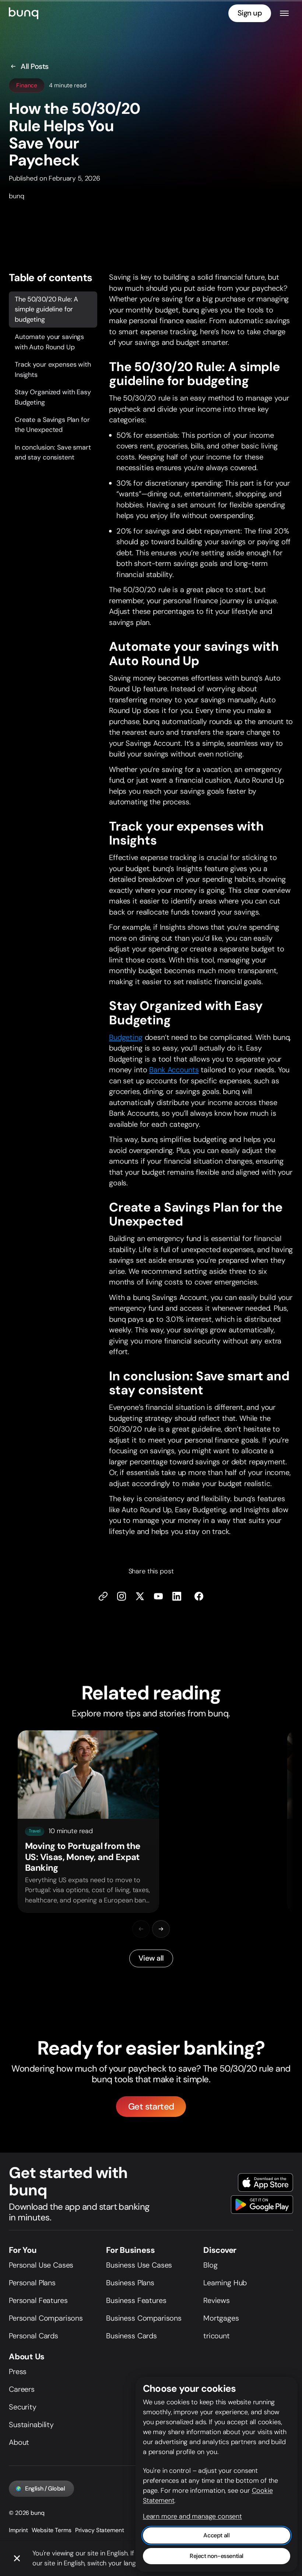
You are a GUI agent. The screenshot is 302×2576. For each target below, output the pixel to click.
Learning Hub (225, 2283)
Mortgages (221, 2318)
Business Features (136, 2300)
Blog (210, 2265)
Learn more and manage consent (192, 2516)
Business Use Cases (139, 2265)
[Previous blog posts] (141, 1929)
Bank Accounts (174, 1070)
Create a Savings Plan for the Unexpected (52, 425)
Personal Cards (34, 2336)
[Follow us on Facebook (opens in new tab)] (199, 1597)
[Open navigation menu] (284, 13)
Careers (22, 2389)
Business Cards (131, 2336)
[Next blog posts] (161, 1929)
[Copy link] (103, 1597)
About (19, 2442)
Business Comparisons (144, 2318)
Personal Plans (32, 2283)
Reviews (217, 2300)
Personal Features (38, 2300)
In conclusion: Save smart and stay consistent (53, 452)
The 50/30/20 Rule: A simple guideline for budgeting (46, 309)
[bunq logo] (24, 13)
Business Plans (130, 2283)
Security (23, 2407)
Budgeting (126, 1037)
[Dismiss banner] (17, 2559)
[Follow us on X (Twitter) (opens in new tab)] (140, 1597)
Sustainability (31, 2425)
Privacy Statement (100, 2530)
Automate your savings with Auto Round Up (49, 342)
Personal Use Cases (41, 2265)
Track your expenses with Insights (53, 369)
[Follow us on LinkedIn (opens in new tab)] (177, 1597)
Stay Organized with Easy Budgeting (53, 397)
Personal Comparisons (46, 2318)
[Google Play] (262, 2205)
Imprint (18, 2530)
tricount (217, 2336)
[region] (151, 1822)
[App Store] (266, 2182)
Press (18, 2371)
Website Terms (51, 2530)
